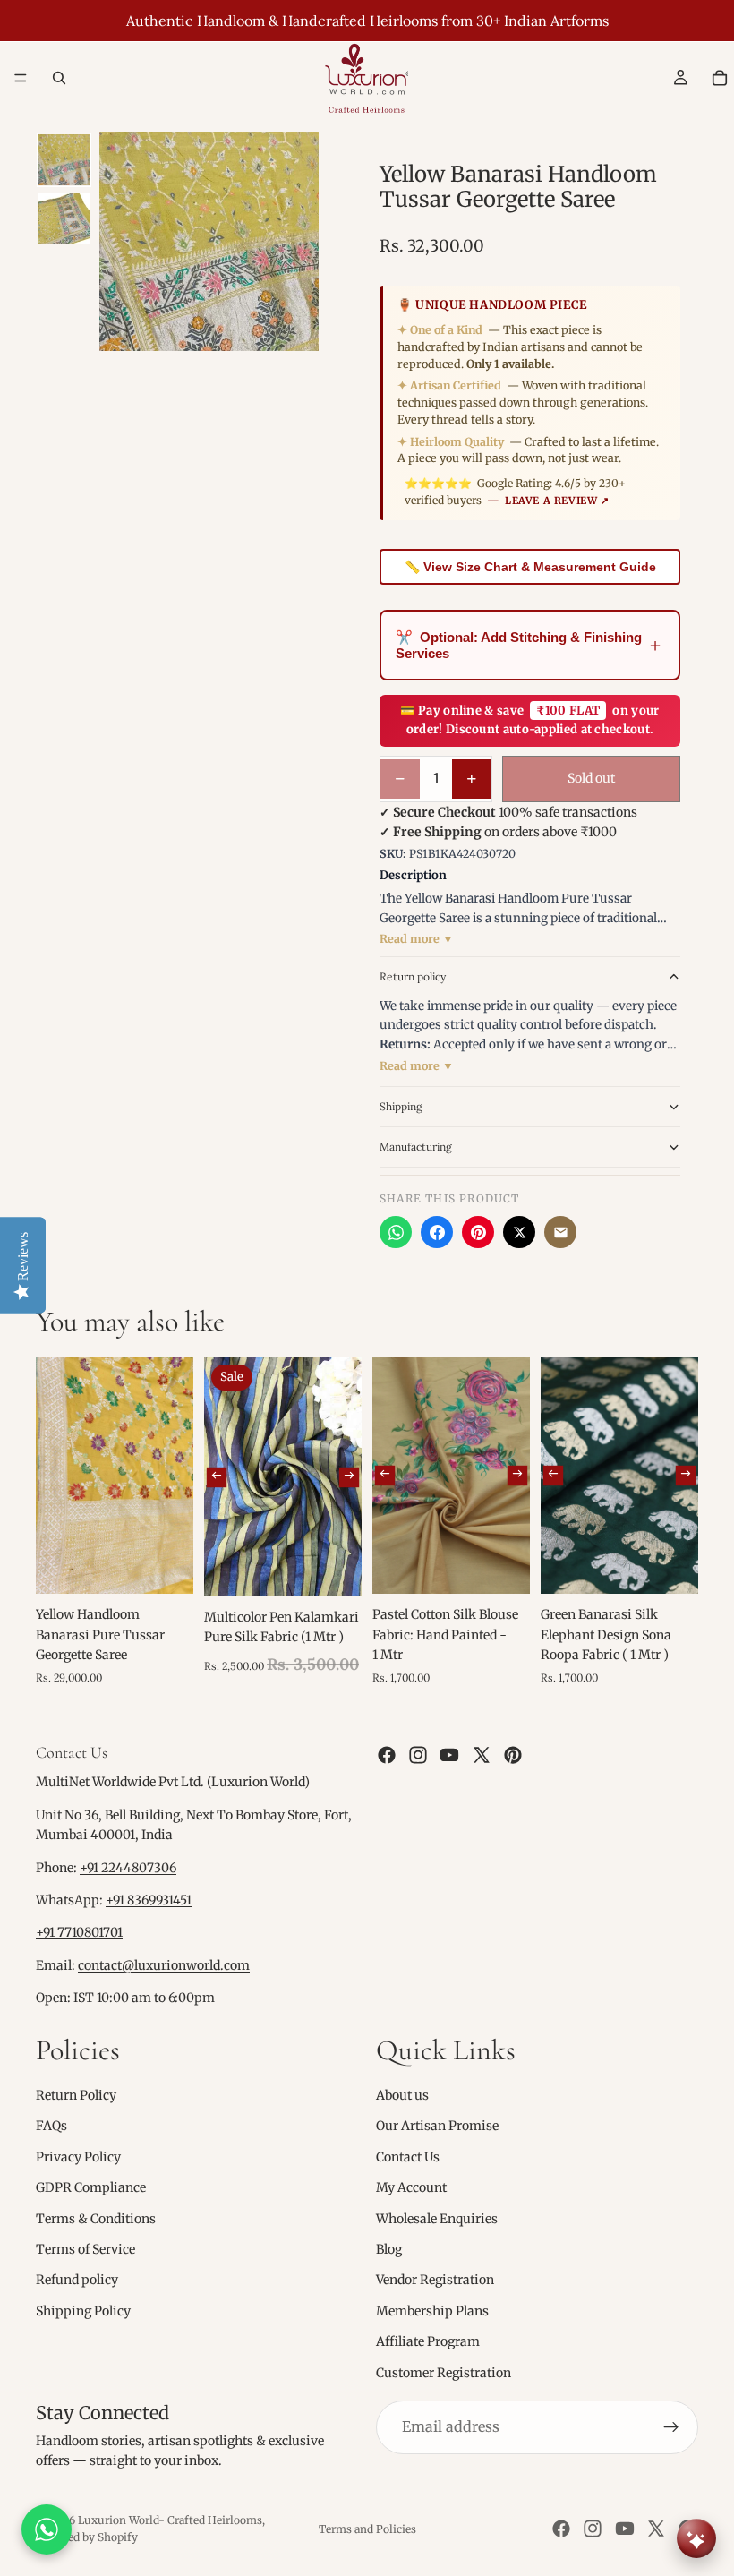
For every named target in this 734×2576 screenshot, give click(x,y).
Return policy (413, 976)
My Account (411, 2188)
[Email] (560, 1232)
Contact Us (408, 2157)
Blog (389, 2249)
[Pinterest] (478, 1232)
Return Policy (76, 2095)
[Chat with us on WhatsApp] (47, 2529)
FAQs (51, 2127)
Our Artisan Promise (437, 2127)
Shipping (401, 1106)
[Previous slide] (217, 1476)
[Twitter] (482, 1756)
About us (402, 2095)
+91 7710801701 (79, 1933)
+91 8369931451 (149, 1900)
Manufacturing (416, 1147)
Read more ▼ (417, 939)
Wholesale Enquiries (437, 2219)
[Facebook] (437, 1232)
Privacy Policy (78, 2157)
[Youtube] (449, 1756)
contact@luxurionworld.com (164, 1965)
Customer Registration (444, 2373)
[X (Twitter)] (519, 1232)
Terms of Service (85, 2249)
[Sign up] (671, 2427)
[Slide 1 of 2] (64, 160)
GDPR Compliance (91, 2188)
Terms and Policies (367, 2529)
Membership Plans (432, 2311)
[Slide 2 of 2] (64, 218)
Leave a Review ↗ (557, 501)
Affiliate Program (428, 2342)
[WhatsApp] (396, 1232)
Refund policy (77, 2281)
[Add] (166, 1566)
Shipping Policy (83, 2311)
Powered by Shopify (87, 2537)
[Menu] (21, 78)
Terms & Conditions (96, 2219)
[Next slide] (349, 1476)
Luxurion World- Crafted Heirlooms (170, 2520)
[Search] (59, 78)
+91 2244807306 (128, 1868)
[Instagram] (418, 1756)
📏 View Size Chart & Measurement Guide (530, 567)
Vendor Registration (435, 2281)
